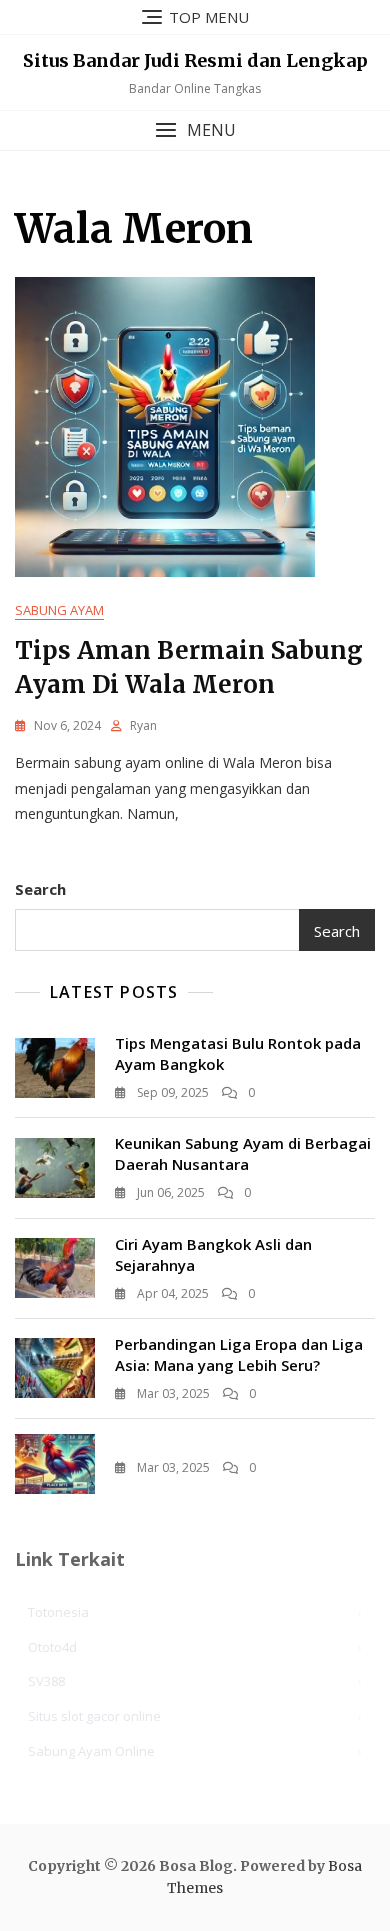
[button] (195, 130)
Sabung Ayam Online (91, 1751)
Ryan (143, 725)
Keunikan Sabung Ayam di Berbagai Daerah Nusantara (243, 1153)
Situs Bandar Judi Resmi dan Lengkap (195, 60)
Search (40, 889)
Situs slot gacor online (94, 1716)
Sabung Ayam (59, 610)
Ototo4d (52, 1647)
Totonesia (58, 1612)
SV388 (46, 1681)
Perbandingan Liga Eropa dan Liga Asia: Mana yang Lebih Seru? (239, 1354)
